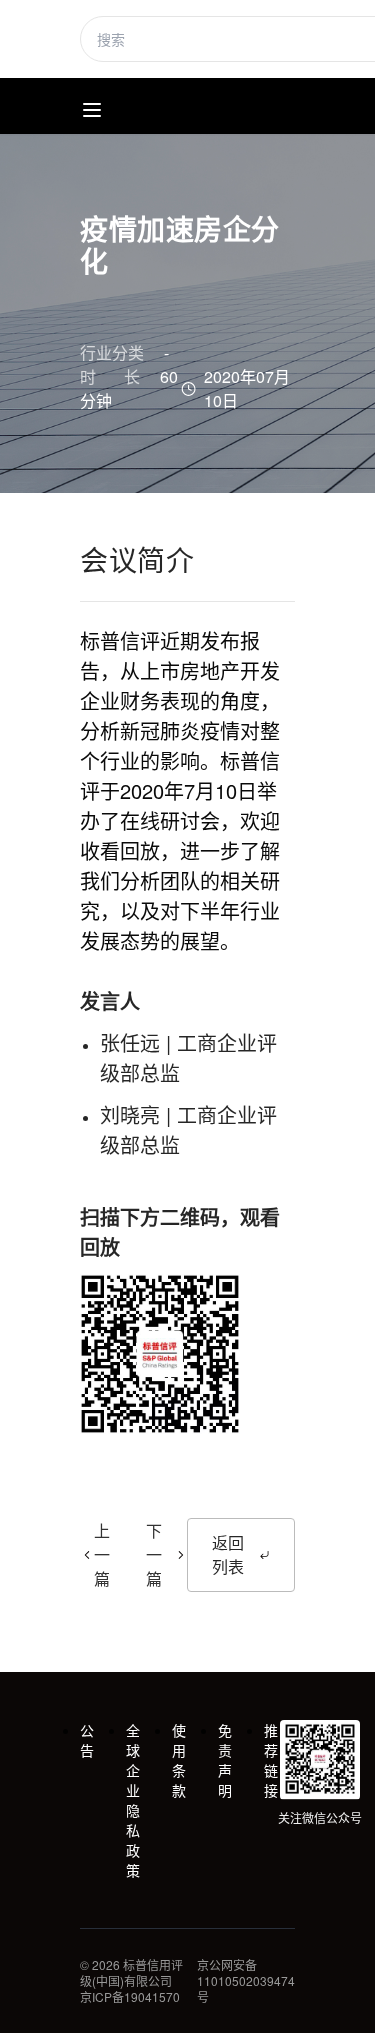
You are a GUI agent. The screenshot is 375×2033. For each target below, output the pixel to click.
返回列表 (228, 1554)
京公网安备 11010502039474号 (246, 1981)
